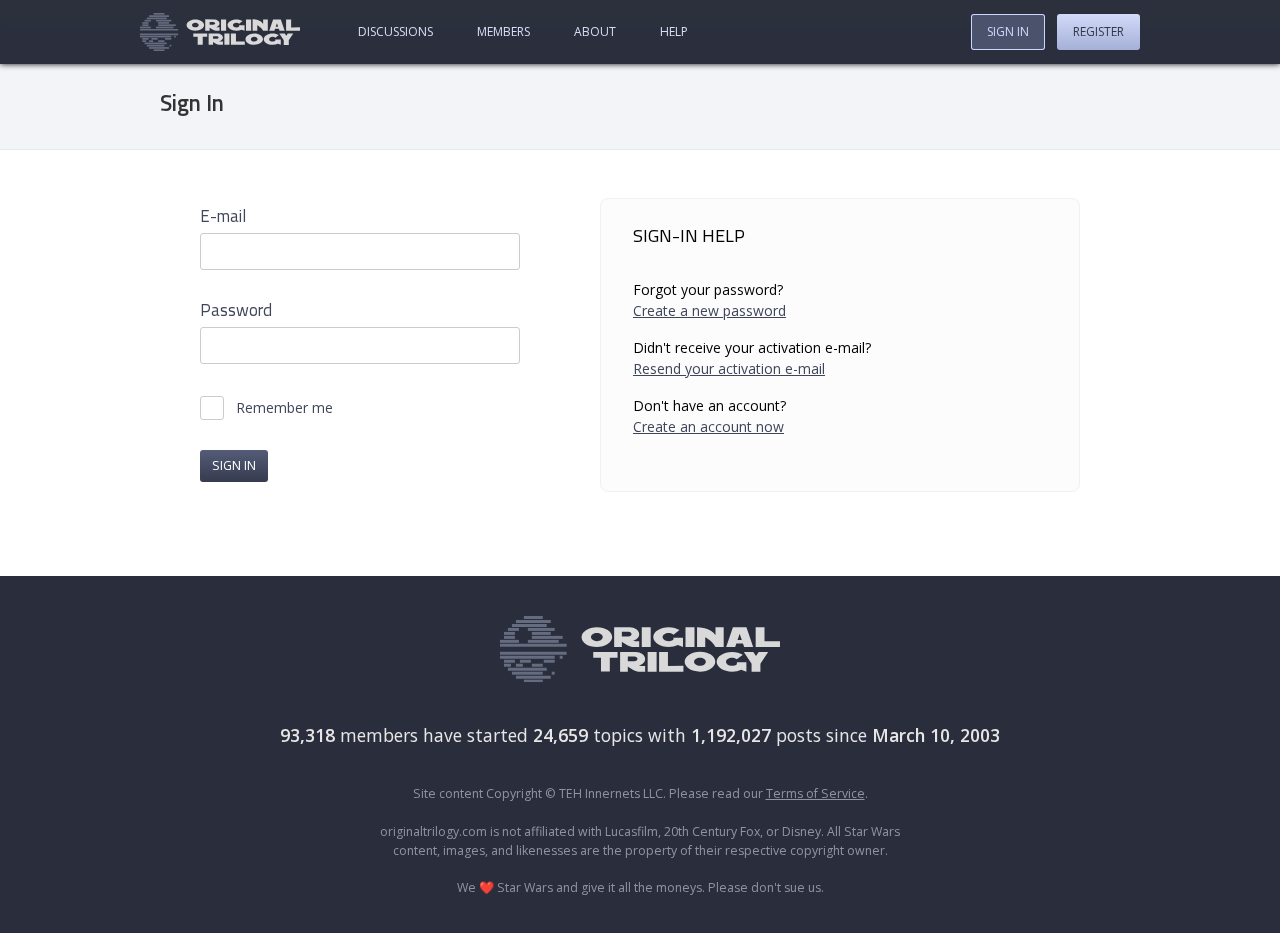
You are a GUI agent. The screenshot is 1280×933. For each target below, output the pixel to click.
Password (236, 310)
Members (503, 31)
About (595, 31)
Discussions (395, 31)
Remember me (284, 408)
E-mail (223, 216)
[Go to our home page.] (220, 32)
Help (674, 31)
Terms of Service (815, 793)
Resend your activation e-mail (729, 368)
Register (1098, 31)
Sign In (1008, 31)
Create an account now (708, 426)
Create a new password (709, 310)
